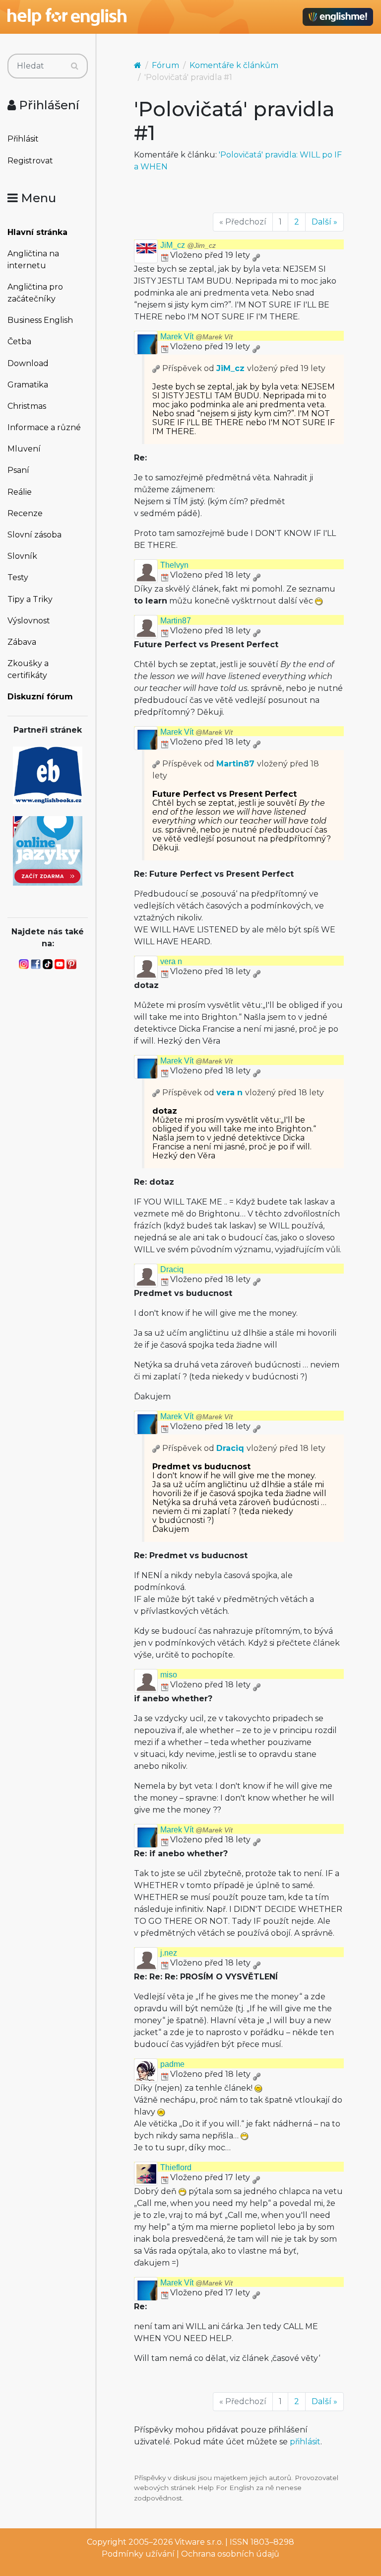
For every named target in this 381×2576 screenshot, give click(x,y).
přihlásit (305, 2442)
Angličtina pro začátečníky (35, 293)
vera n (171, 961)
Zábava (22, 642)
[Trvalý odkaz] (256, 255)
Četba (19, 341)
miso (169, 1675)
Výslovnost (29, 621)
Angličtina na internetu (33, 260)
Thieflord (176, 2167)
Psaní (18, 470)
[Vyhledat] (75, 66)
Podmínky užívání (138, 2554)
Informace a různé (44, 427)
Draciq (172, 1269)
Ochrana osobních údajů (230, 2554)
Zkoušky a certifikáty (28, 669)
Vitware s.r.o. (199, 2542)
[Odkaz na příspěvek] (156, 368)
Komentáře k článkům (234, 65)
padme (172, 2064)
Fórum (165, 65)
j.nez (169, 1953)
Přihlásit (23, 139)
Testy (18, 577)
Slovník (22, 556)
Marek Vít (196, 337)
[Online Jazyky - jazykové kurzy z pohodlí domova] (48, 850)
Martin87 (176, 621)
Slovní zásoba (34, 535)
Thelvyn (174, 565)
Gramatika (28, 385)
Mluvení (24, 449)
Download (28, 363)
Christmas (27, 406)
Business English (40, 320)
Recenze (25, 513)
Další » (324, 222)
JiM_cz (188, 245)
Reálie (20, 492)
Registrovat (30, 161)
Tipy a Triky (30, 599)
